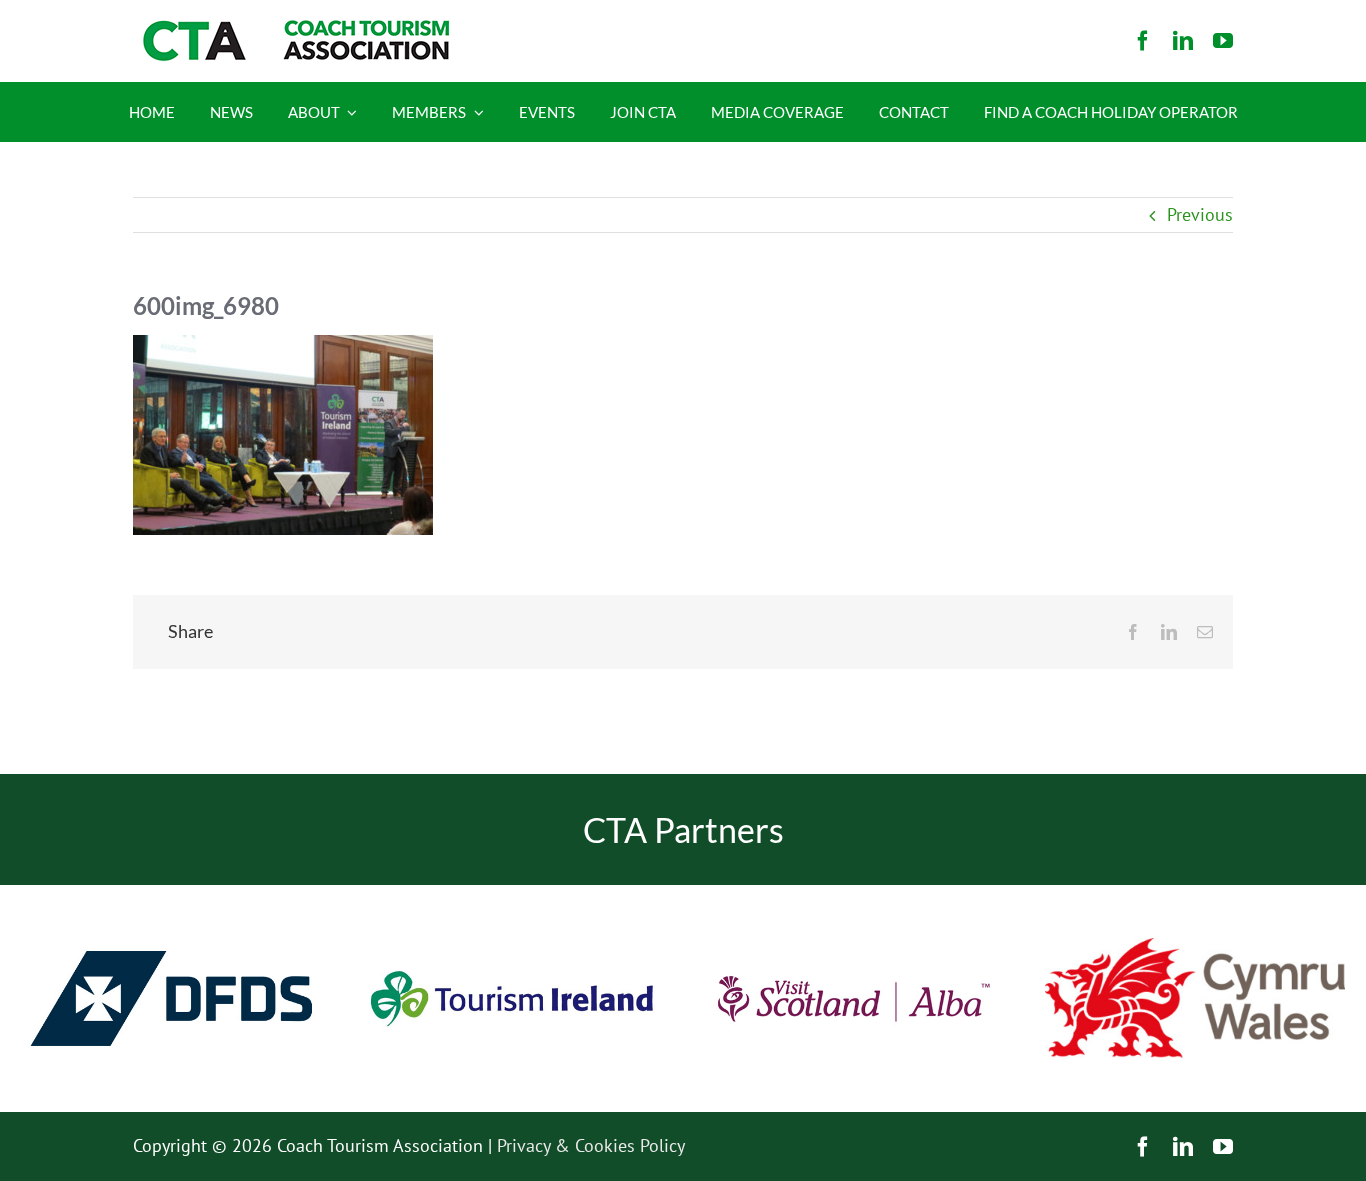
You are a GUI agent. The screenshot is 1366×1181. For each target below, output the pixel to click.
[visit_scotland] (854, 893)
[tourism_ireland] (513, 893)
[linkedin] (1183, 41)
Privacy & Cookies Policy (591, 1145)
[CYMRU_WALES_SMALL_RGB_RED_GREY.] (1195, 946)
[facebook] (1143, 41)
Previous (1200, 214)
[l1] (293, 28)
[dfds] (171, 893)
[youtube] (1223, 41)
